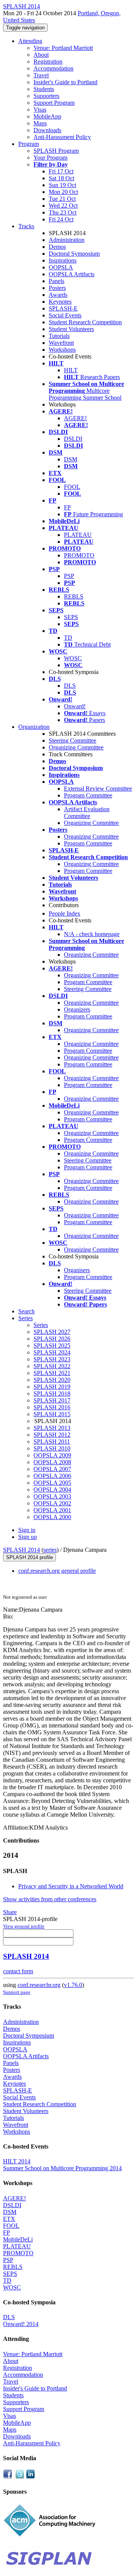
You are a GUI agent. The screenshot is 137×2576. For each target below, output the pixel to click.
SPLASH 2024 (52, 1352)
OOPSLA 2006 (52, 1476)
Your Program (50, 158)
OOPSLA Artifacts (72, 274)
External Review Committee (98, 788)
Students (44, 89)
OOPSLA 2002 (52, 1503)
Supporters (46, 96)
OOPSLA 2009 (52, 1455)
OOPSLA (61, 267)
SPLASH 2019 (52, 1387)
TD (68, 638)
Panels (57, 281)
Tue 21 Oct (62, 199)
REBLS (74, 596)
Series (41, 1325)
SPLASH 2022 (52, 1366)
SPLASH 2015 (52, 1414)
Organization (34, 727)
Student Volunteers (71, 329)
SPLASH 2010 (52, 1448)
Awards (58, 295)
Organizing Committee (76, 747)
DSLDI (73, 439)
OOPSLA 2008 (52, 1462)
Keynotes (60, 302)
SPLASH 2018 (52, 1394)
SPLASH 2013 (52, 1428)
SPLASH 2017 (52, 1400)
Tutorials (59, 336)
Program (29, 144)
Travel (41, 75)
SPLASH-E (63, 308)
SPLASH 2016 (52, 1407)
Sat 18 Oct (61, 178)
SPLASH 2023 (52, 1359)
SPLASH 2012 (52, 1435)
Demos (57, 247)
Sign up (28, 1537)
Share (10, 1912)
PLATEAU (78, 535)
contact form (18, 1971)
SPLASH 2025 (52, 1346)
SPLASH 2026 (52, 1339)
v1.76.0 (73, 1985)
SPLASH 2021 (52, 1373)
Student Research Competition (85, 322)
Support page (17, 1992)
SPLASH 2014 (22, 1550)
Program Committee (88, 795)
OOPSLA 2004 (52, 1490)
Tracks (26, 226)
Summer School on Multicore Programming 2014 (62, 2168)
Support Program (54, 103)
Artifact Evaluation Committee (87, 813)
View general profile (24, 1926)
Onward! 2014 (21, 2324)
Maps (40, 123)
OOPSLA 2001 (52, 1510)
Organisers (77, 1270)
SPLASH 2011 (52, 1442)
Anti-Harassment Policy (62, 137)
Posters (57, 288)
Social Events (65, 315)
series (50, 1550)
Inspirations (63, 260)
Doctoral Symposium (74, 254)
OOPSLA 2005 (52, 1483)
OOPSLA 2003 (52, 1496)
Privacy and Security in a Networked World (71, 1886)
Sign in (27, 1530)
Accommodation (53, 68)
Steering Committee (72, 740)
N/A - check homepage (92, 934)
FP (67, 507)
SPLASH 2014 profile (29, 1557)
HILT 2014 (17, 2161)
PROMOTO (79, 555)
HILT (71, 370)
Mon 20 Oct (63, 192)
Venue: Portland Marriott (63, 48)
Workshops (62, 350)
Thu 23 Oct (63, 212)
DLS (70, 686)
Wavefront (61, 343)
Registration (48, 62)
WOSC (73, 658)
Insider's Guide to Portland (65, 82)
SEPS (71, 617)
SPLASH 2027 (52, 1332)
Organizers (77, 1009)
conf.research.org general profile (57, 1571)
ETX (9, 2219)
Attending (30, 41)
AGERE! (75, 418)
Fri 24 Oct (61, 219)
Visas (40, 110)
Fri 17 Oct (61, 171)
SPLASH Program (56, 151)
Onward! (75, 706)
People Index (65, 913)
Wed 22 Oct (63, 206)
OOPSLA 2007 (52, 1469)
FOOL (72, 487)
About (41, 55)
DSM (71, 459)
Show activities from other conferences (50, 1899)
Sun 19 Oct (62, 185)
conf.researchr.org (39, 1985)
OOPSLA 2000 (52, 1517)
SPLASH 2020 (52, 1380)
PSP (69, 576)
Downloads (47, 130)
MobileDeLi (18, 2239)
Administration (67, 240)
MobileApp (47, 116)
